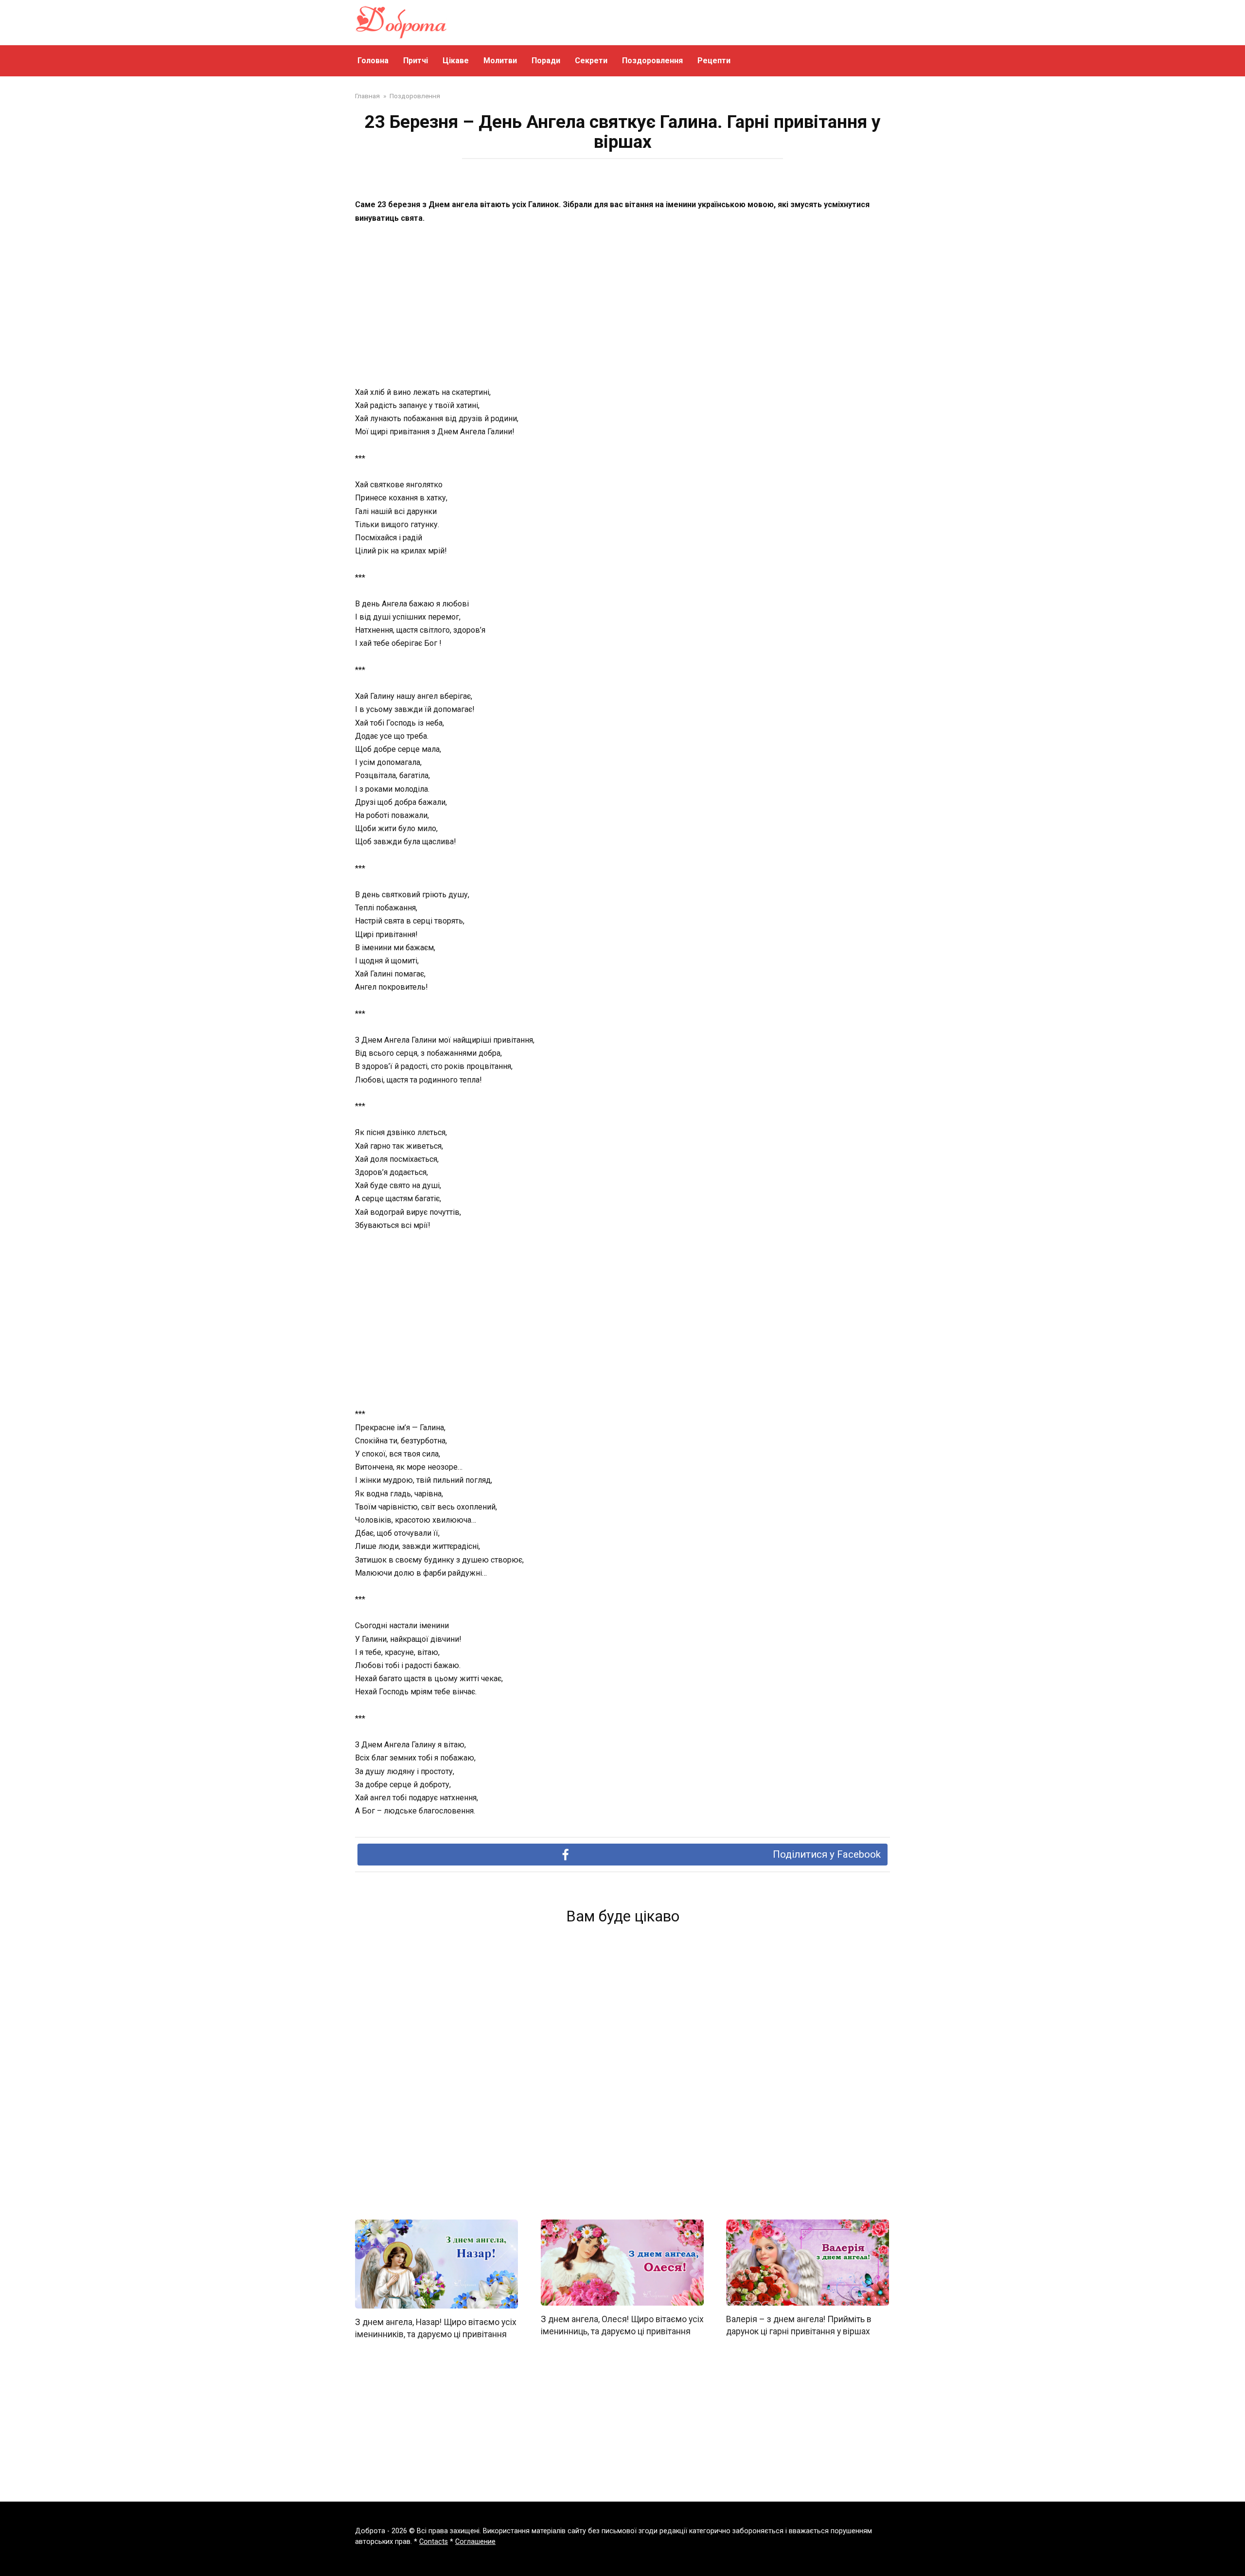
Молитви (500, 61)
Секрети (591, 61)
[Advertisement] (622, 306)
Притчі (416, 61)
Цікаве (456, 61)
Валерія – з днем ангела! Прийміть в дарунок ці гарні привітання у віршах (799, 2325)
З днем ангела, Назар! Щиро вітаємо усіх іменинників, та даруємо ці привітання (436, 2328)
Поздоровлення (652, 61)
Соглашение (475, 2542)
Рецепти (714, 61)
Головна (373, 61)
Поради (546, 61)
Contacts (434, 2542)
